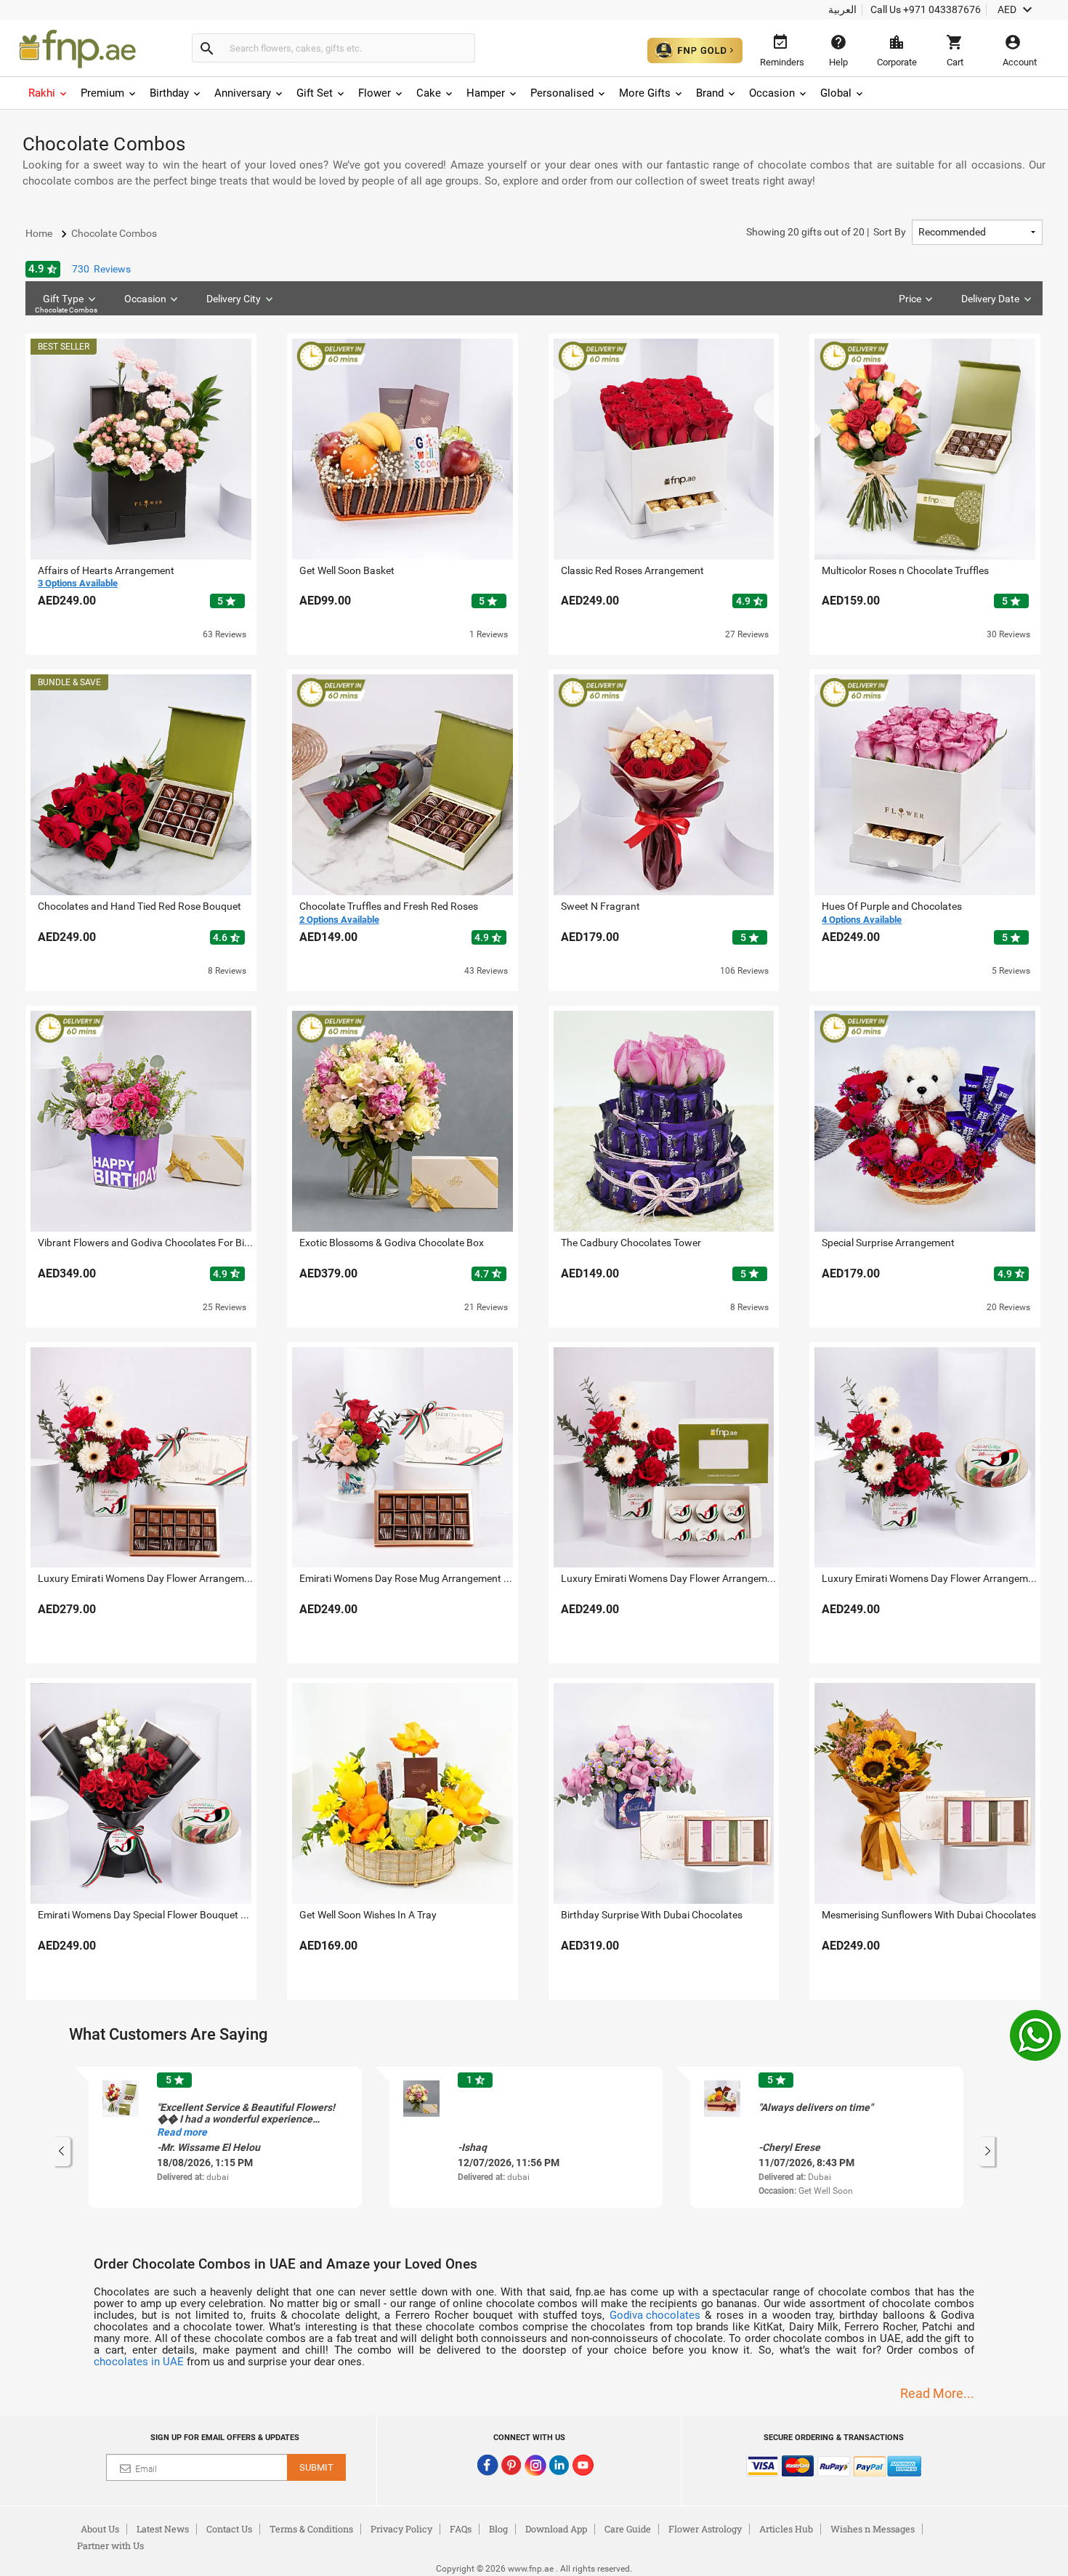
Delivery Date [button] (990, 299)
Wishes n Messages (873, 2529)
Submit (316, 2467)
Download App (556, 2529)
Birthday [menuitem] (169, 93)
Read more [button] (182, 2132)
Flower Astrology (705, 2529)
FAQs (461, 2529)
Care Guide (628, 2529)
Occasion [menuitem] (772, 93)
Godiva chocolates (655, 2315)
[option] (225, 2137)
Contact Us (229, 2529)
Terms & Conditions (311, 2529)
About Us (100, 2529)
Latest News (163, 2529)
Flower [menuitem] (375, 93)
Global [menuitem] (836, 93)
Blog (498, 2529)
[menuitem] (49, 93)
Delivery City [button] (234, 299)
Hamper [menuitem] (486, 93)
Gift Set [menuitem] (315, 93)
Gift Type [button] (66, 303)
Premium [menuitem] (102, 93)
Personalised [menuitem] (562, 93)
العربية (842, 9)
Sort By (826, 232)
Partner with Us (110, 2545)
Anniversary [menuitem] (243, 93)
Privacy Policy (401, 2529)
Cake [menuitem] (429, 93)
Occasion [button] (145, 299)
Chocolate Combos (66, 310)
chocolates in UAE (139, 2362)
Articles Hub (786, 2529)
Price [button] (910, 299)
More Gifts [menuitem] (645, 93)
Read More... (937, 2393)
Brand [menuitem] (710, 93)
